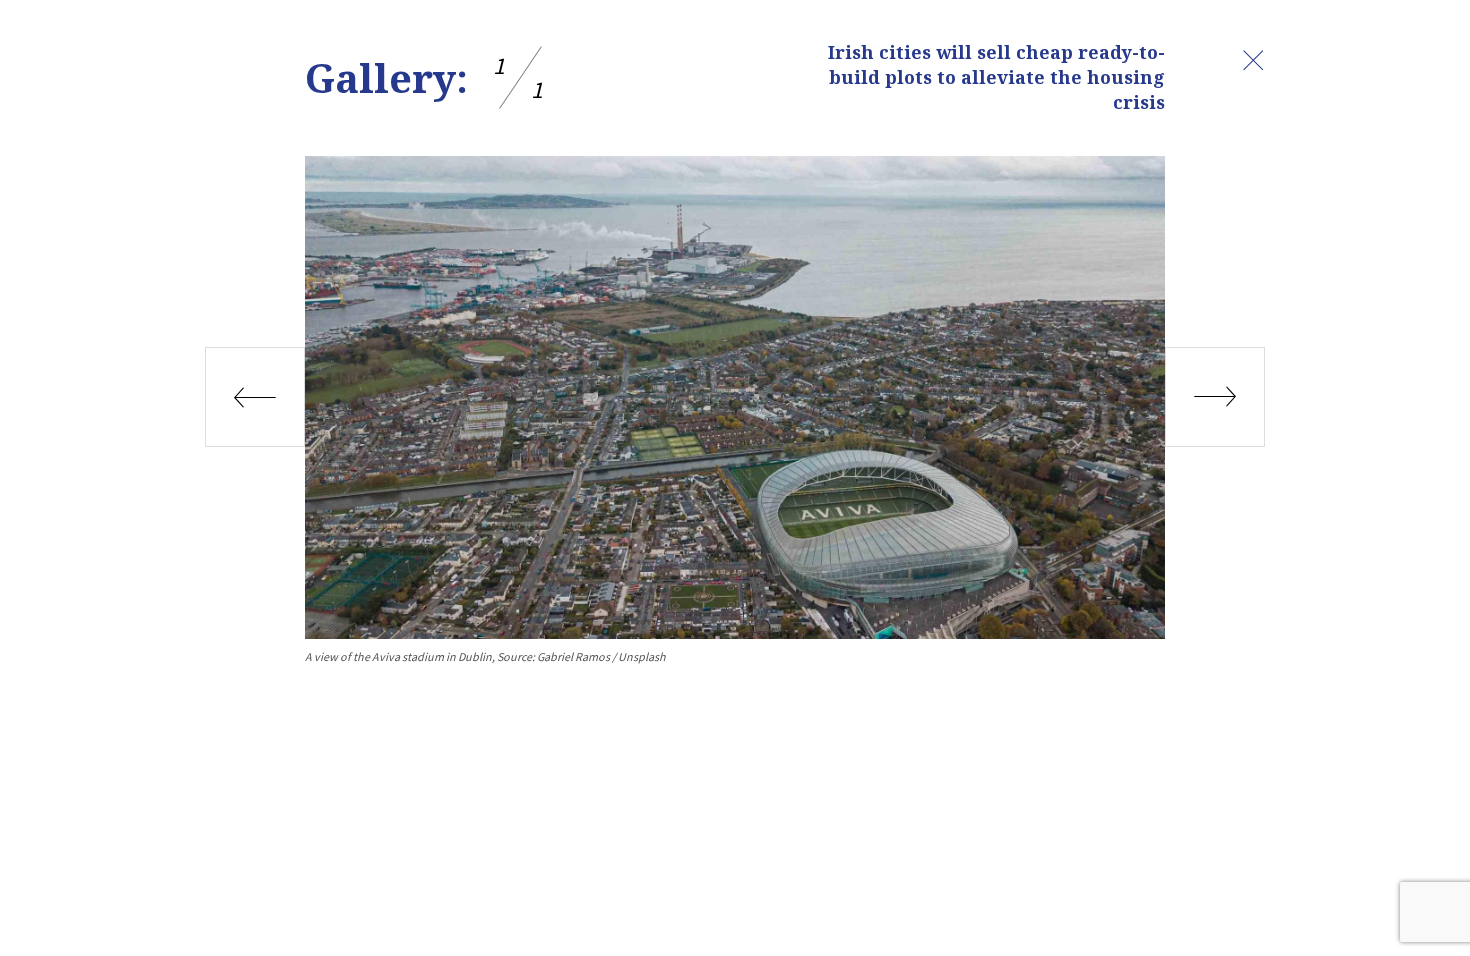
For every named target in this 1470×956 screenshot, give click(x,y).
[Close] (1253, 60)
